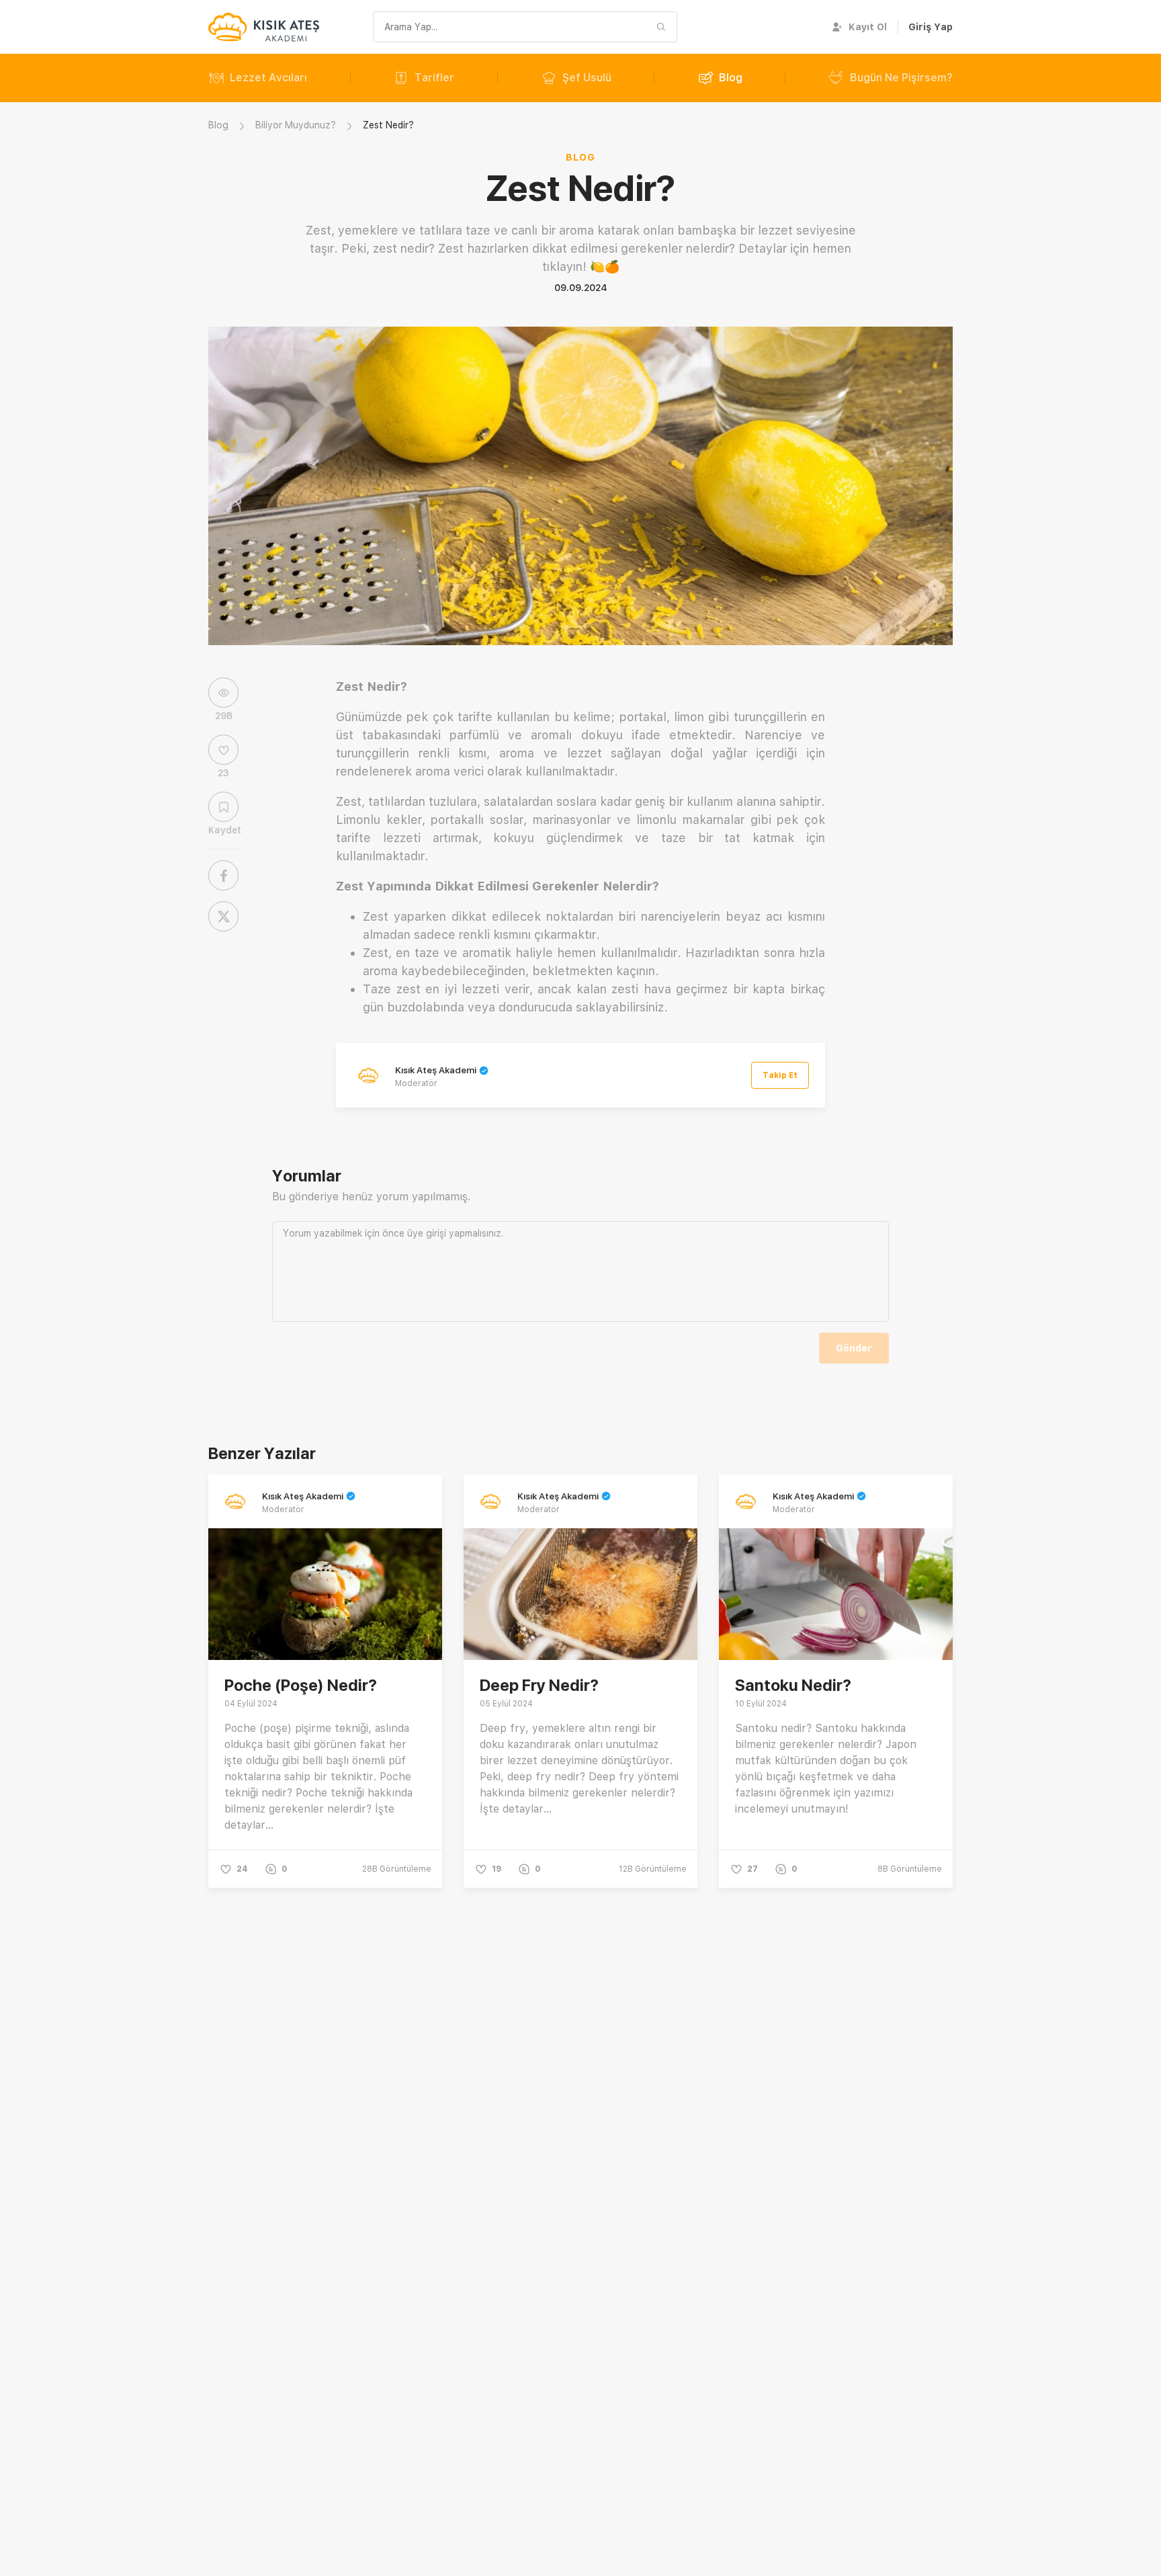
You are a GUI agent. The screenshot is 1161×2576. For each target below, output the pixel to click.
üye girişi (427, 1233)
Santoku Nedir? (793, 1685)
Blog (731, 78)
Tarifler (434, 78)
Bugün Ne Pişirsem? (901, 78)
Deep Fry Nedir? (539, 1685)
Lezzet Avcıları (268, 78)
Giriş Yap (931, 27)
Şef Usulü (587, 78)
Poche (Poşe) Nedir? (301, 1685)
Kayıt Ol (868, 27)
